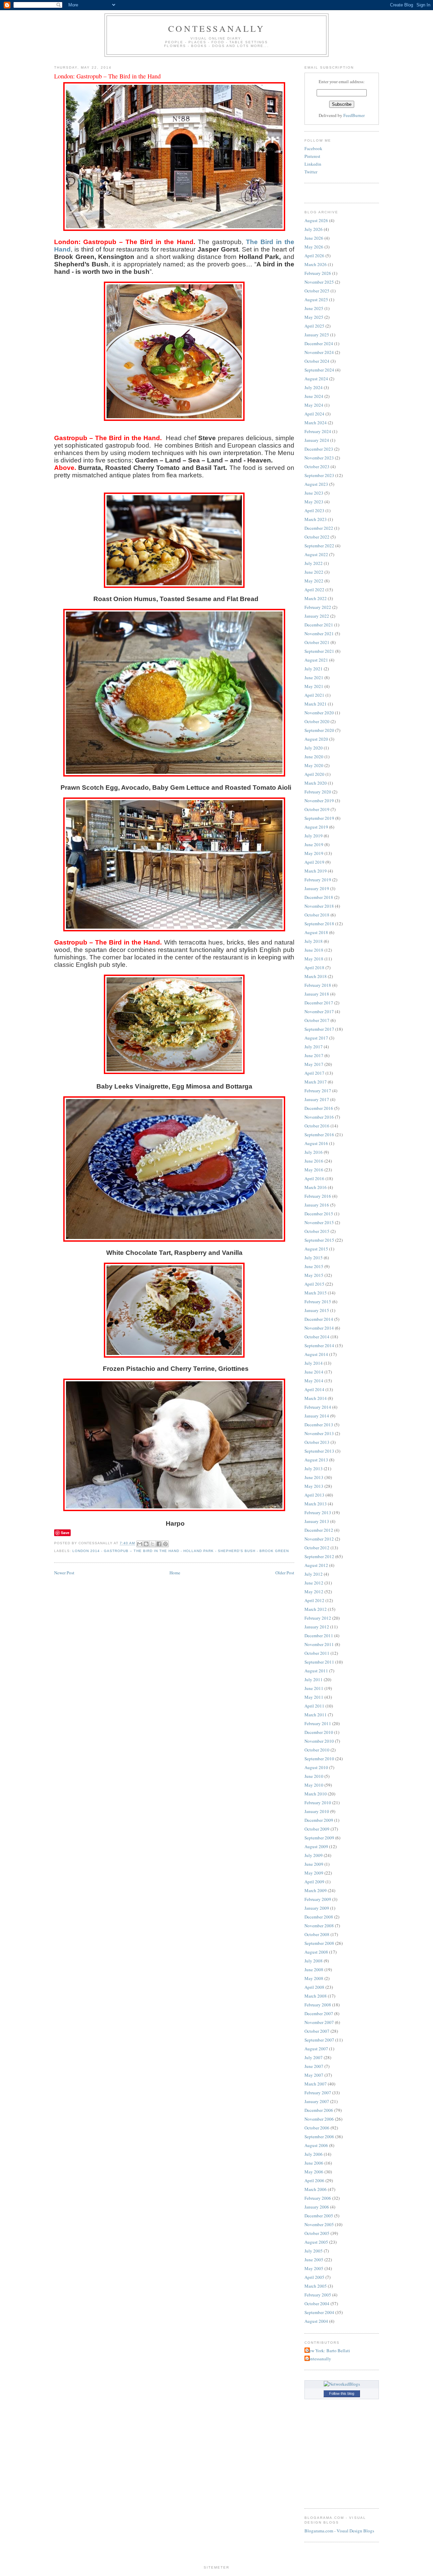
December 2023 (319, 449)
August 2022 (316, 554)
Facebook (313, 148)
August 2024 (316, 379)
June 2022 (314, 572)
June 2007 (314, 2066)
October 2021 (317, 642)
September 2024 (319, 370)
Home (175, 1573)
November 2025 (319, 282)
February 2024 (318, 431)
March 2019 (316, 871)
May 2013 (314, 1486)
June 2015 (314, 1266)
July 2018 (314, 941)
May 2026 (314, 247)
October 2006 (317, 2128)
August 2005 (316, 2242)
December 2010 (319, 1732)
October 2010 (317, 1750)
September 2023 (319, 475)
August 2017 (316, 1038)
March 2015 (316, 1293)
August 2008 (316, 1952)
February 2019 (318, 880)
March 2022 (316, 598)
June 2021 (314, 677)
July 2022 (314, 563)
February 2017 (318, 1091)
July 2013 (314, 1469)
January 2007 (317, 2101)
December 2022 (319, 528)
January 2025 (317, 335)
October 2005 (317, 2233)
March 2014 (316, 1398)
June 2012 (314, 1583)
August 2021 (316, 660)
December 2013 (319, 1425)
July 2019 (314, 836)
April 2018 (314, 968)
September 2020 (319, 730)
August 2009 (316, 1846)
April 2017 (314, 1073)
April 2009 (314, 1882)
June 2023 (314, 493)
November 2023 (319, 458)
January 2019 (317, 888)
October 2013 (317, 1442)
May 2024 (314, 405)
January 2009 (317, 1908)
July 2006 (314, 2154)
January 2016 (317, 1205)
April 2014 (314, 1389)
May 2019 (314, 853)
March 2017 (316, 1082)
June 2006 (314, 2163)
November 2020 (319, 713)
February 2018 (318, 985)
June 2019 (314, 844)
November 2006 (319, 2119)
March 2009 (316, 1890)
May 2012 (314, 1592)
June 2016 (314, 1161)
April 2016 (314, 1178)
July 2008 (314, 1961)
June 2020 (314, 757)
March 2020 (316, 783)
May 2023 (314, 502)
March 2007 (316, 2084)
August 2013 (316, 1460)
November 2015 (319, 1222)
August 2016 (316, 1143)
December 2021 (319, 625)
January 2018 (317, 994)
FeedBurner (354, 115)
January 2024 (317, 440)
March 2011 (316, 1715)
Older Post (285, 1573)
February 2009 (318, 1899)
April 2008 (314, 1987)
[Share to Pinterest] (165, 1544)
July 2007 (314, 2057)
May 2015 (314, 1275)
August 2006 (316, 2145)
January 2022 (317, 616)
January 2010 (317, 1811)
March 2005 (316, 2286)
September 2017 (319, 1029)
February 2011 (318, 1723)
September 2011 (319, 1662)
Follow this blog (342, 2393)
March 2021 (316, 704)
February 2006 (318, 2198)
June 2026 (314, 238)
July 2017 (314, 1047)
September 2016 (319, 1135)
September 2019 (319, 818)
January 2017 (317, 1099)
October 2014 (317, 1337)
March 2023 (316, 519)
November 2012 (319, 1539)
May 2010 (314, 1785)
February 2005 (318, 2295)
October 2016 (317, 1126)
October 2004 (317, 2304)
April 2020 (314, 774)
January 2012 (317, 1627)
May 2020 (314, 765)
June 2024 (314, 396)
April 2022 (314, 590)
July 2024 (314, 387)
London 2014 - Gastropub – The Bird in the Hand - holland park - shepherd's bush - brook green (181, 1551)
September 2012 (319, 1556)
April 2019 (314, 862)
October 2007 (317, 2031)
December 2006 (319, 2110)
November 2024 (319, 352)
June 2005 (314, 2260)
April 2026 (314, 256)
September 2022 (319, 546)
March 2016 (316, 1187)
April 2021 (314, 695)
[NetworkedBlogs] (342, 2384)
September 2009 (319, 1838)
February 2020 (318, 792)
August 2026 (316, 220)
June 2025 (314, 308)
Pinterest (312, 156)
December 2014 (319, 1319)
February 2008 (318, 2005)
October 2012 (317, 1548)
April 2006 (314, 2180)
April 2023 (314, 510)
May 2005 (314, 2268)
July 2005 (314, 2251)
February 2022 (318, 607)
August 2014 (316, 1354)
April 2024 (314, 414)
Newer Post (64, 1573)
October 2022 (317, 537)
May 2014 (314, 1381)
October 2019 (317, 809)
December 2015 (319, 1214)
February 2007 (318, 2093)
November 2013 (319, 1433)
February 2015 (318, 1302)
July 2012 (314, 1574)
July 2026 (314, 229)
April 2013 (314, 1495)
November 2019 (319, 801)
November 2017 (319, 1011)
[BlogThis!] (146, 1544)
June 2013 (314, 1477)
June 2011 (314, 1688)
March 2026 (316, 264)
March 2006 (316, 2189)
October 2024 (317, 361)
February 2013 (318, 1512)
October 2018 (317, 915)
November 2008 (319, 1926)
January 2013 (317, 1521)
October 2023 (317, 467)
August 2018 (316, 932)
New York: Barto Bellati (328, 2351)
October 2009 (317, 1829)
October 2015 (317, 1231)
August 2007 (316, 2049)
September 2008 (319, 1943)
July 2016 (314, 1152)
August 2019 (316, 827)
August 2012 (316, 1565)
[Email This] (140, 1544)
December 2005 (319, 2216)
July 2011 (314, 1679)
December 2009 (319, 1820)
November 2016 (319, 1117)
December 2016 (319, 1108)
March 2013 (316, 1504)
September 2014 (319, 1345)
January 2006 (317, 2207)
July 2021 (314, 669)
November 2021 (319, 634)
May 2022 (314, 581)
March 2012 (316, 1609)
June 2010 (314, 1776)
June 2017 (314, 1055)
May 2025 (314, 317)
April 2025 (314, 326)
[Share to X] (153, 1544)
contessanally (216, 28)
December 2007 (319, 2013)
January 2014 (317, 1416)
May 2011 (314, 1697)
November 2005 (319, 2224)
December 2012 (319, 1530)
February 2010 (318, 1803)
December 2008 (319, 1917)
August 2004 (316, 2321)
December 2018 (319, 897)
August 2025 (316, 300)
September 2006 (319, 2137)
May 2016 (314, 1170)
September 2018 (319, 924)
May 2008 (314, 1978)
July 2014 (314, 1363)
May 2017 (314, 1064)
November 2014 (319, 1328)
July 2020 (314, 748)
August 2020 (316, 739)
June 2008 (314, 1970)
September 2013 (319, 1451)
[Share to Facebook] (159, 1544)
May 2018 (314, 959)
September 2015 (319, 1240)
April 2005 (314, 2277)
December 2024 (319, 343)
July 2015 (314, 1258)
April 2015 (314, 1284)
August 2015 (316, 1249)
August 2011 (316, 1671)
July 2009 (314, 1855)
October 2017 (317, 1020)
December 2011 (319, 1636)
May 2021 (314, 686)
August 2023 (316, 484)
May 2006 (314, 2172)
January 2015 (317, 1310)
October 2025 (317, 291)
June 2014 (314, 1372)
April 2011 (314, 1706)
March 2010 (316, 1794)
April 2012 (314, 1600)
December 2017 (319, 1003)
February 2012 (318, 1618)
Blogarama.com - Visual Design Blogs (339, 2531)
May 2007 (314, 2075)
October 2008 (317, 1934)
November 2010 (319, 1741)
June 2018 (314, 950)
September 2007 (319, 2040)
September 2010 (319, 1759)
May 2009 (314, 1873)
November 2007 (319, 2022)
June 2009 (314, 1864)
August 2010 (316, 1767)
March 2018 (316, 976)
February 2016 (318, 1196)
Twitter (311, 172)
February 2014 (318, 1407)
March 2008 (316, 1996)
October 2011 (317, 1653)
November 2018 (319, 906)
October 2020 (317, 721)
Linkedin (313, 164)
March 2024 (316, 423)
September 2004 (319, 2312)
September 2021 (319, 651)
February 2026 (318, 273)
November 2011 (319, 1644)
